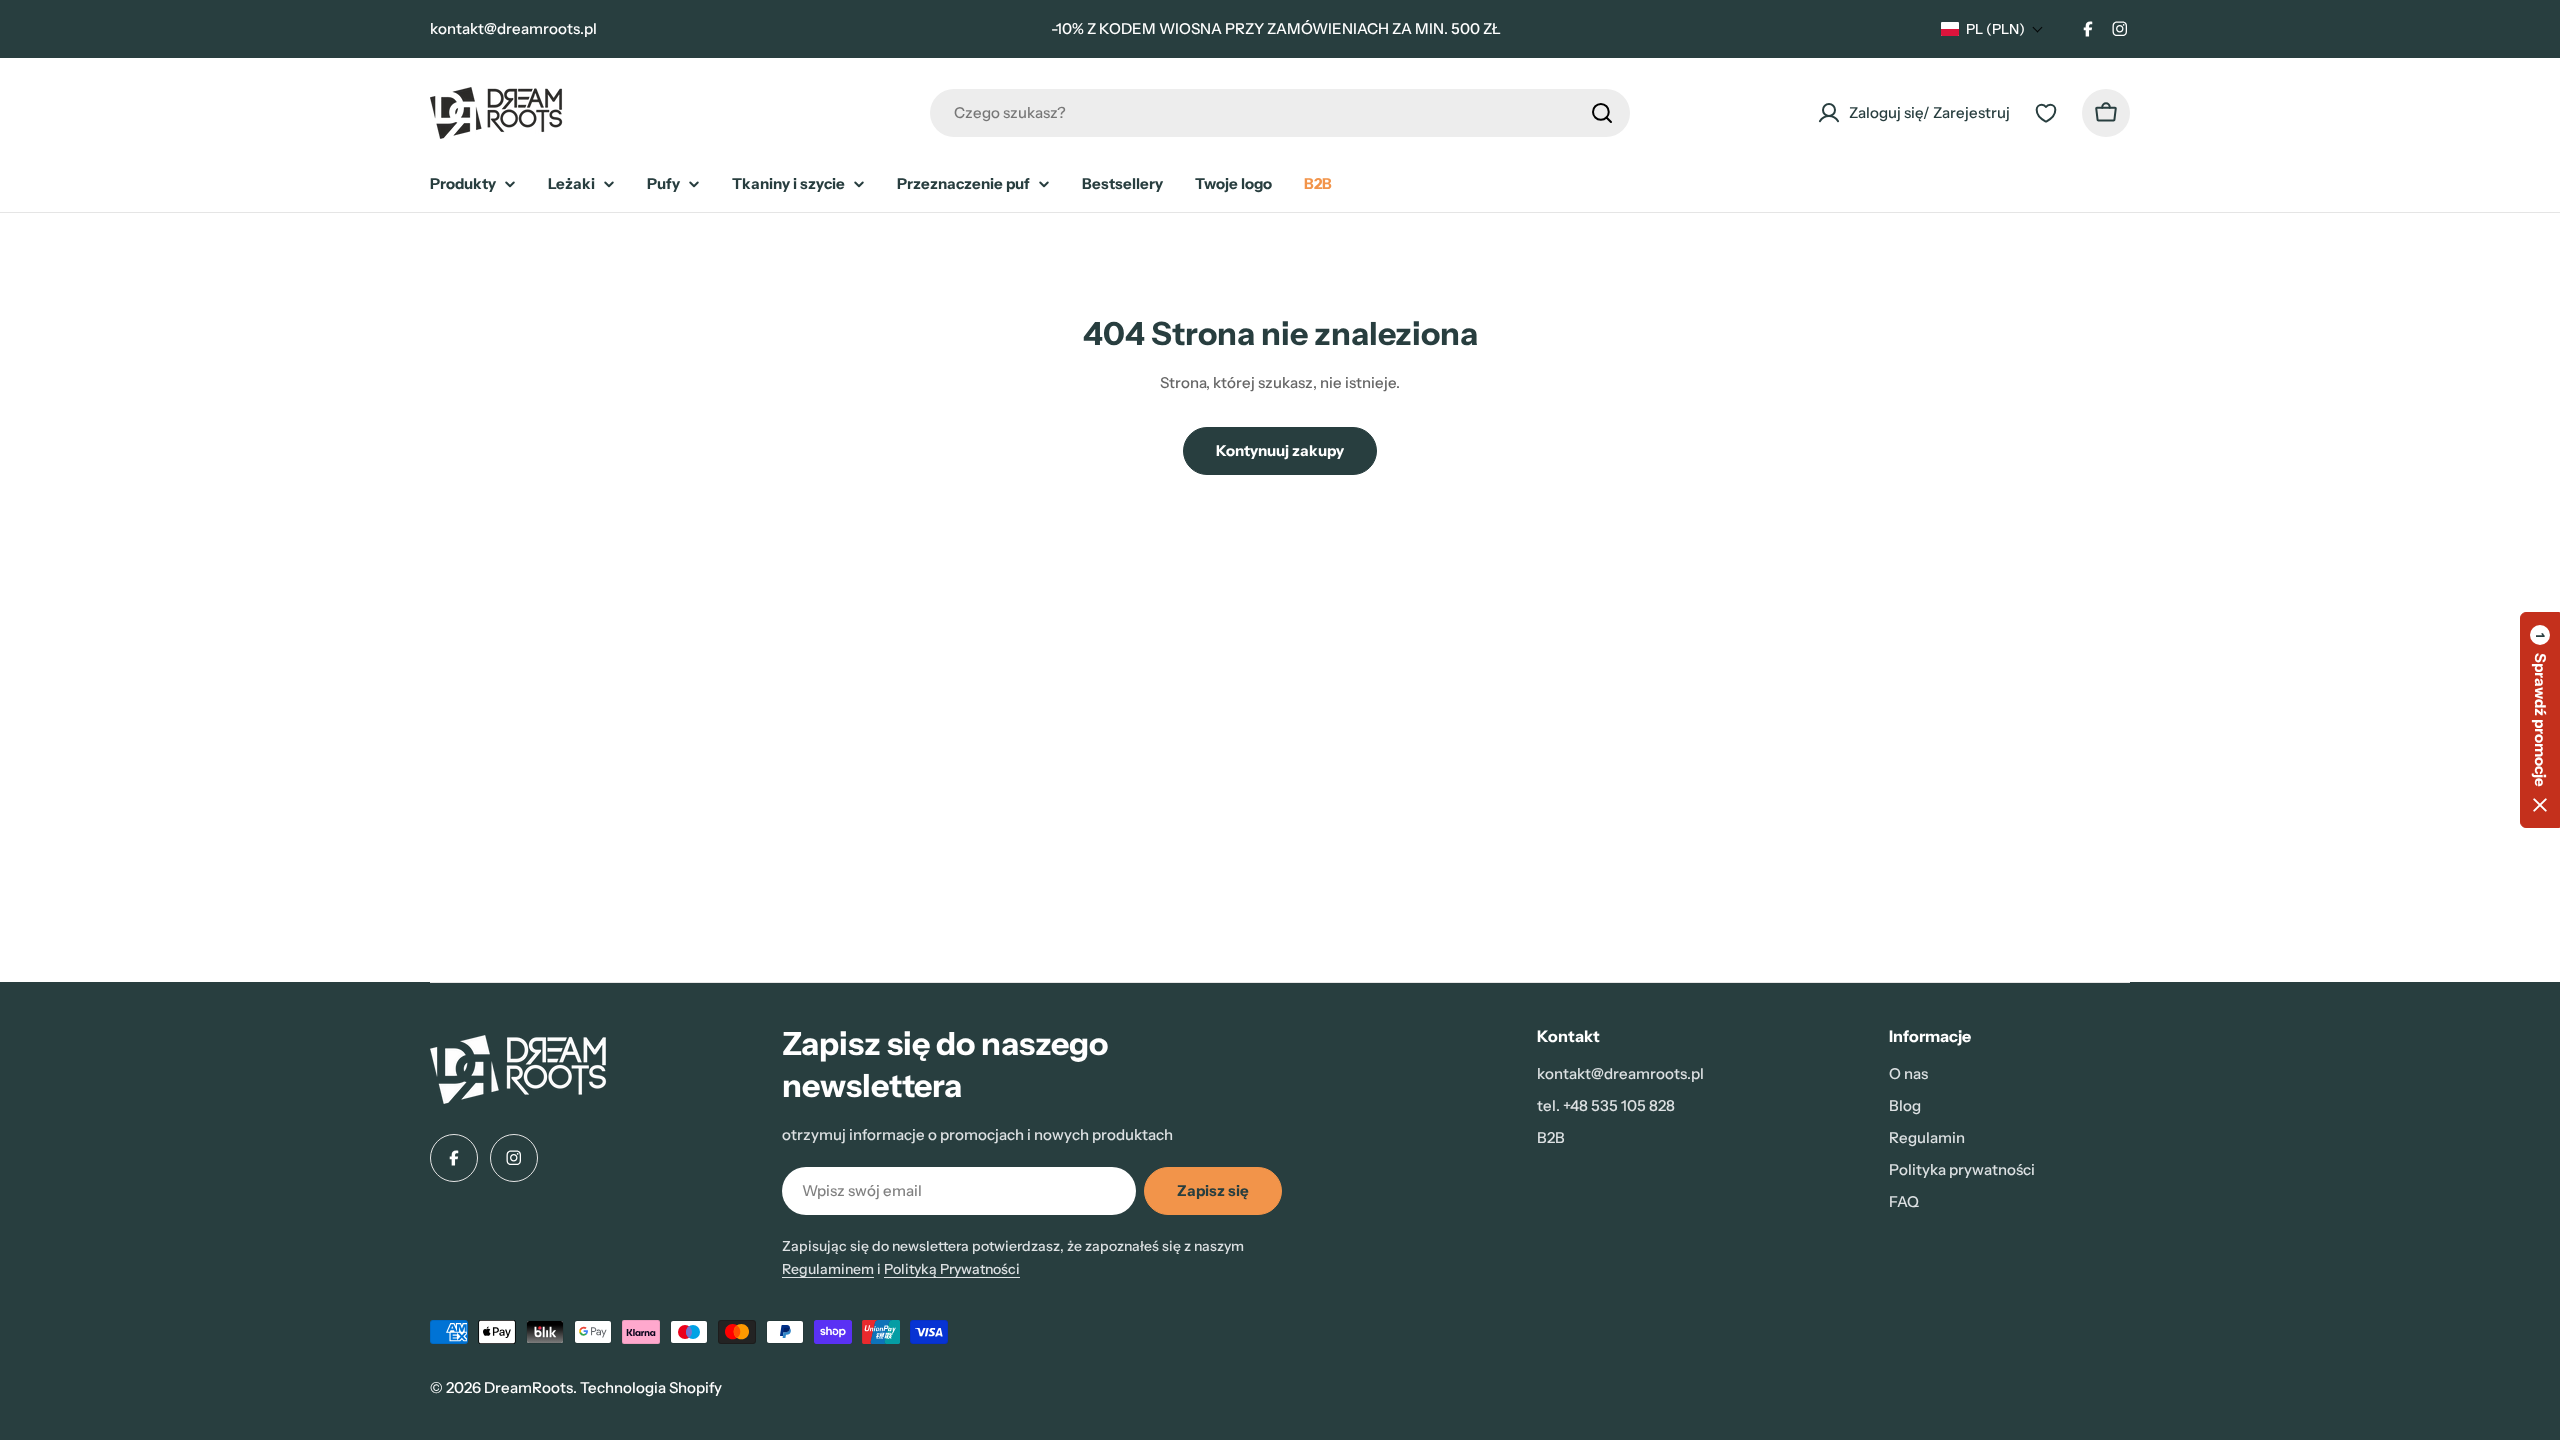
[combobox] (1280, 113)
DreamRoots (528, 1387)
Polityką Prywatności (952, 1269)
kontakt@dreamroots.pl (513, 28)
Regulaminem (828, 1269)
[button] (1992, 29)
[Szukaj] (1602, 113)
